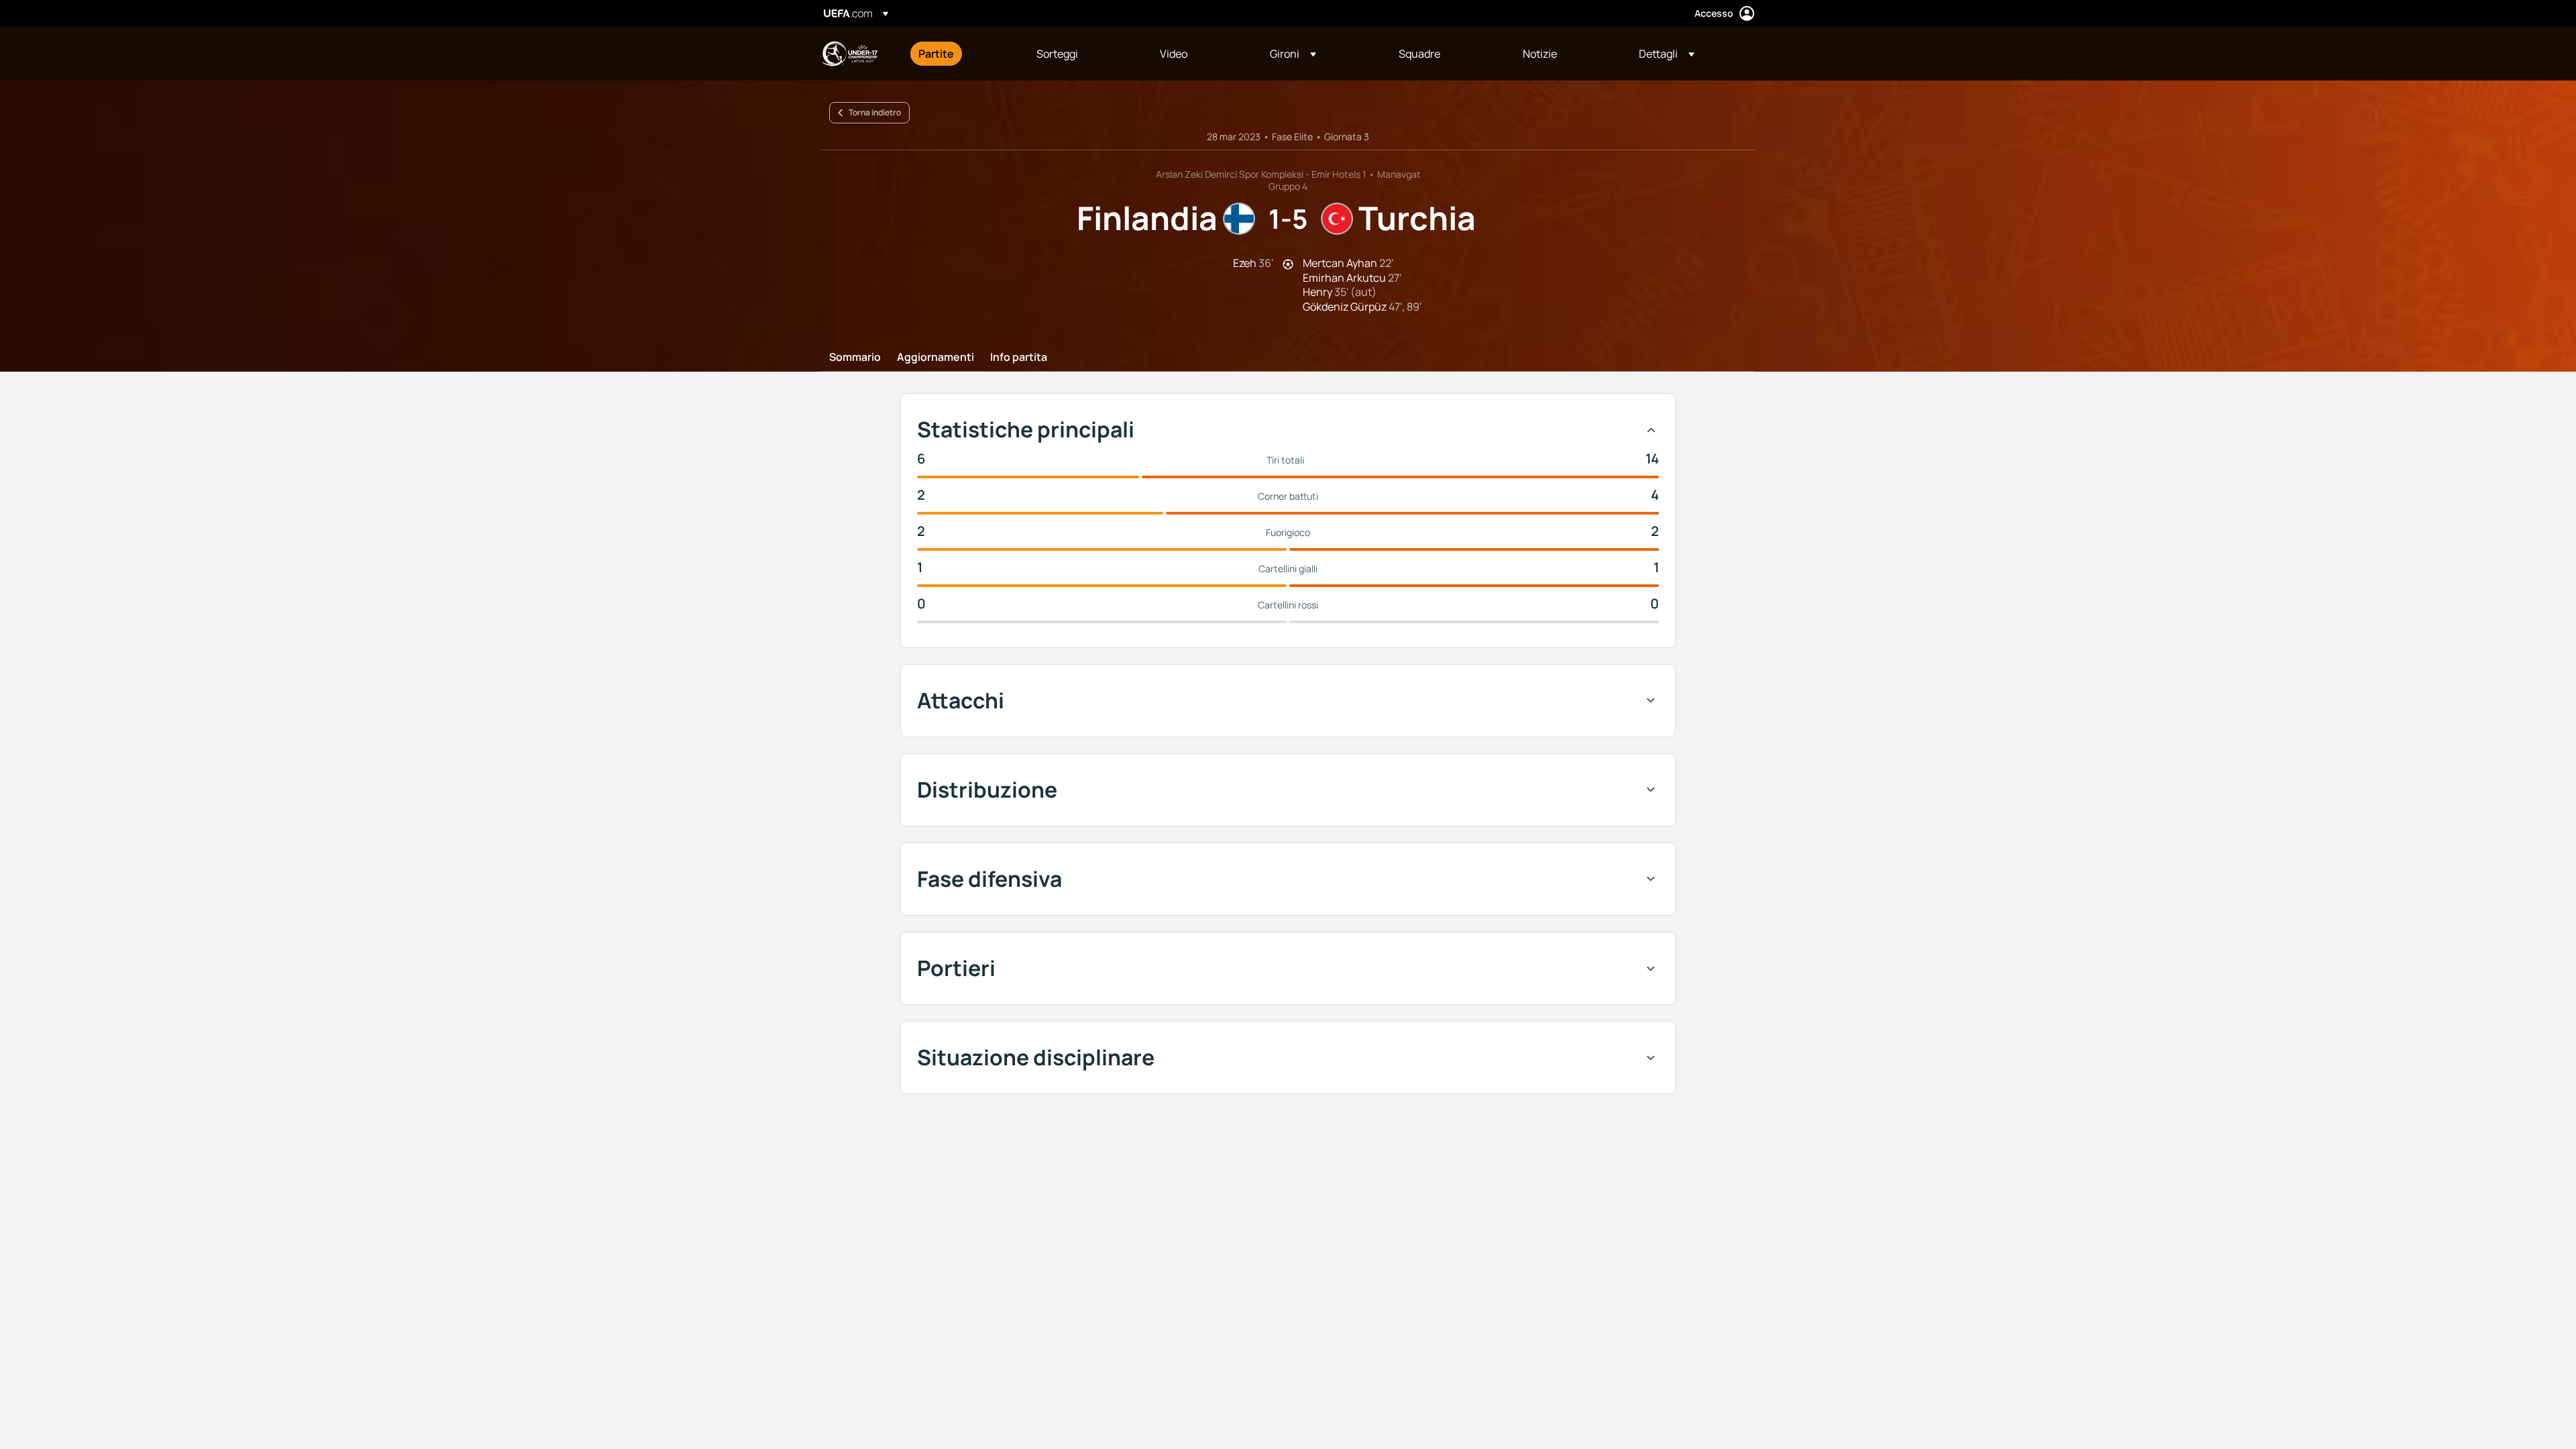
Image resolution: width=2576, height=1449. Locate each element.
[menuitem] (961, 54)
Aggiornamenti (935, 358)
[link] (936, 54)
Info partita (1019, 358)
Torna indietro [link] (875, 112)
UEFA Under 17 (849, 54)
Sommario (855, 358)
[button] (1293, 54)
